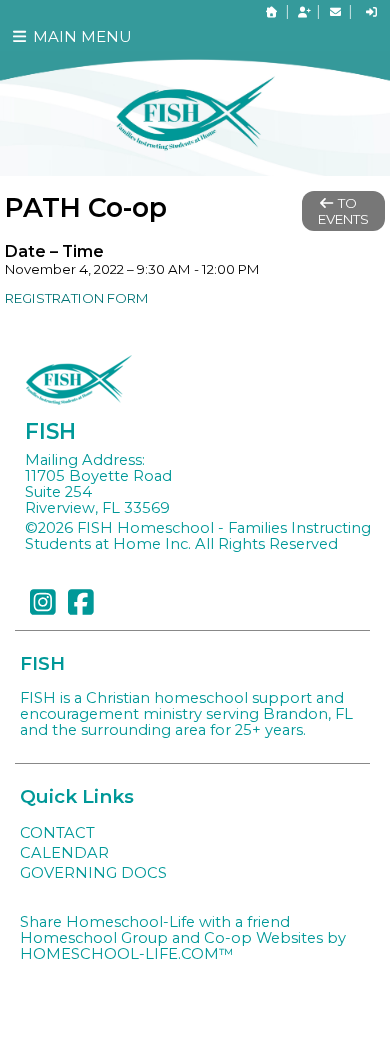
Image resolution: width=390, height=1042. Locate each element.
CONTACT (57, 833)
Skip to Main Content (119, 560)
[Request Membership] (304, 12)
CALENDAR (64, 853)
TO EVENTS (343, 211)
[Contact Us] (335, 12)
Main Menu (80, 36)
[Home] (272, 12)
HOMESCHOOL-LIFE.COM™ (127, 954)
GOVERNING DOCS (93, 873)
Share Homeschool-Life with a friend (155, 922)
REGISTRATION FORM (77, 298)
